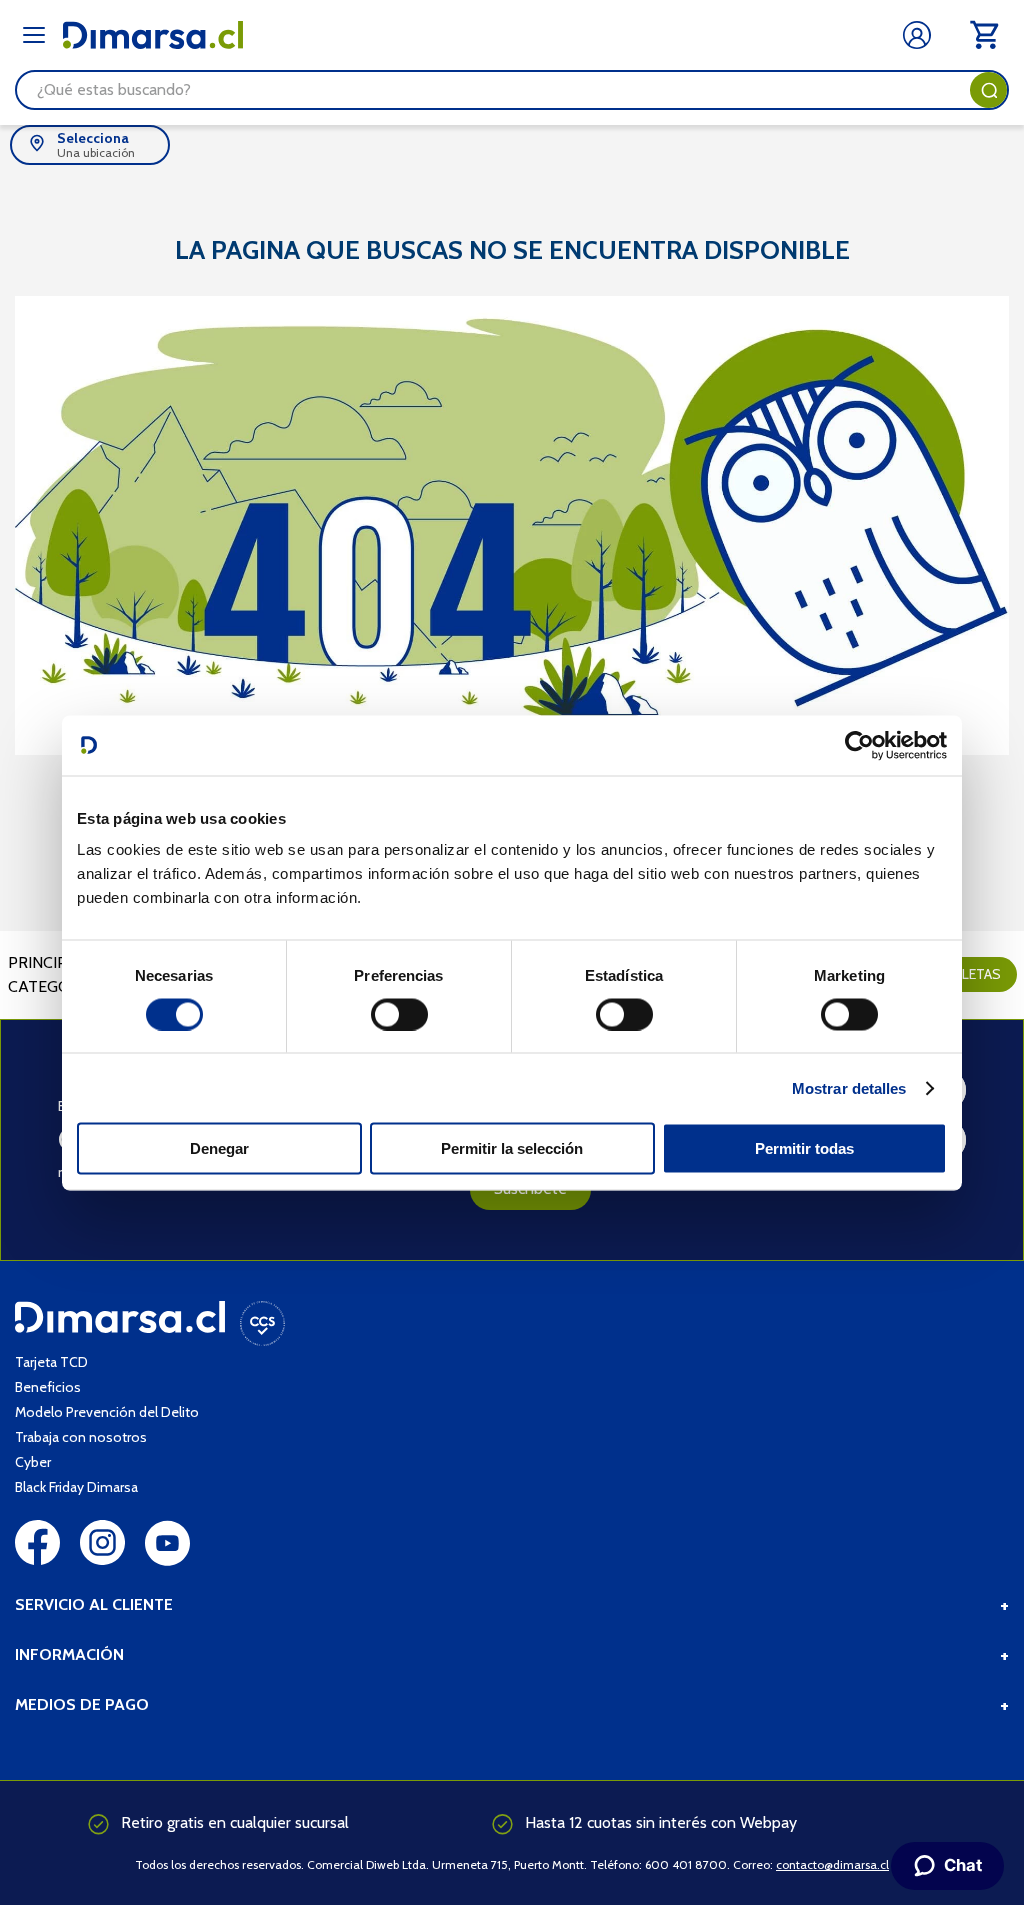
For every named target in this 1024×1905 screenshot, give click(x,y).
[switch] (399, 1014)
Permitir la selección (512, 1148)
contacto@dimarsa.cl (832, 1864)
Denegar (219, 1148)
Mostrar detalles (849, 1087)
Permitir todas (804, 1148)
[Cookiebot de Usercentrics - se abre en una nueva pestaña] (859, 745)
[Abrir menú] (34, 35)
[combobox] (512, 90)
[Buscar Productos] (989, 90)
